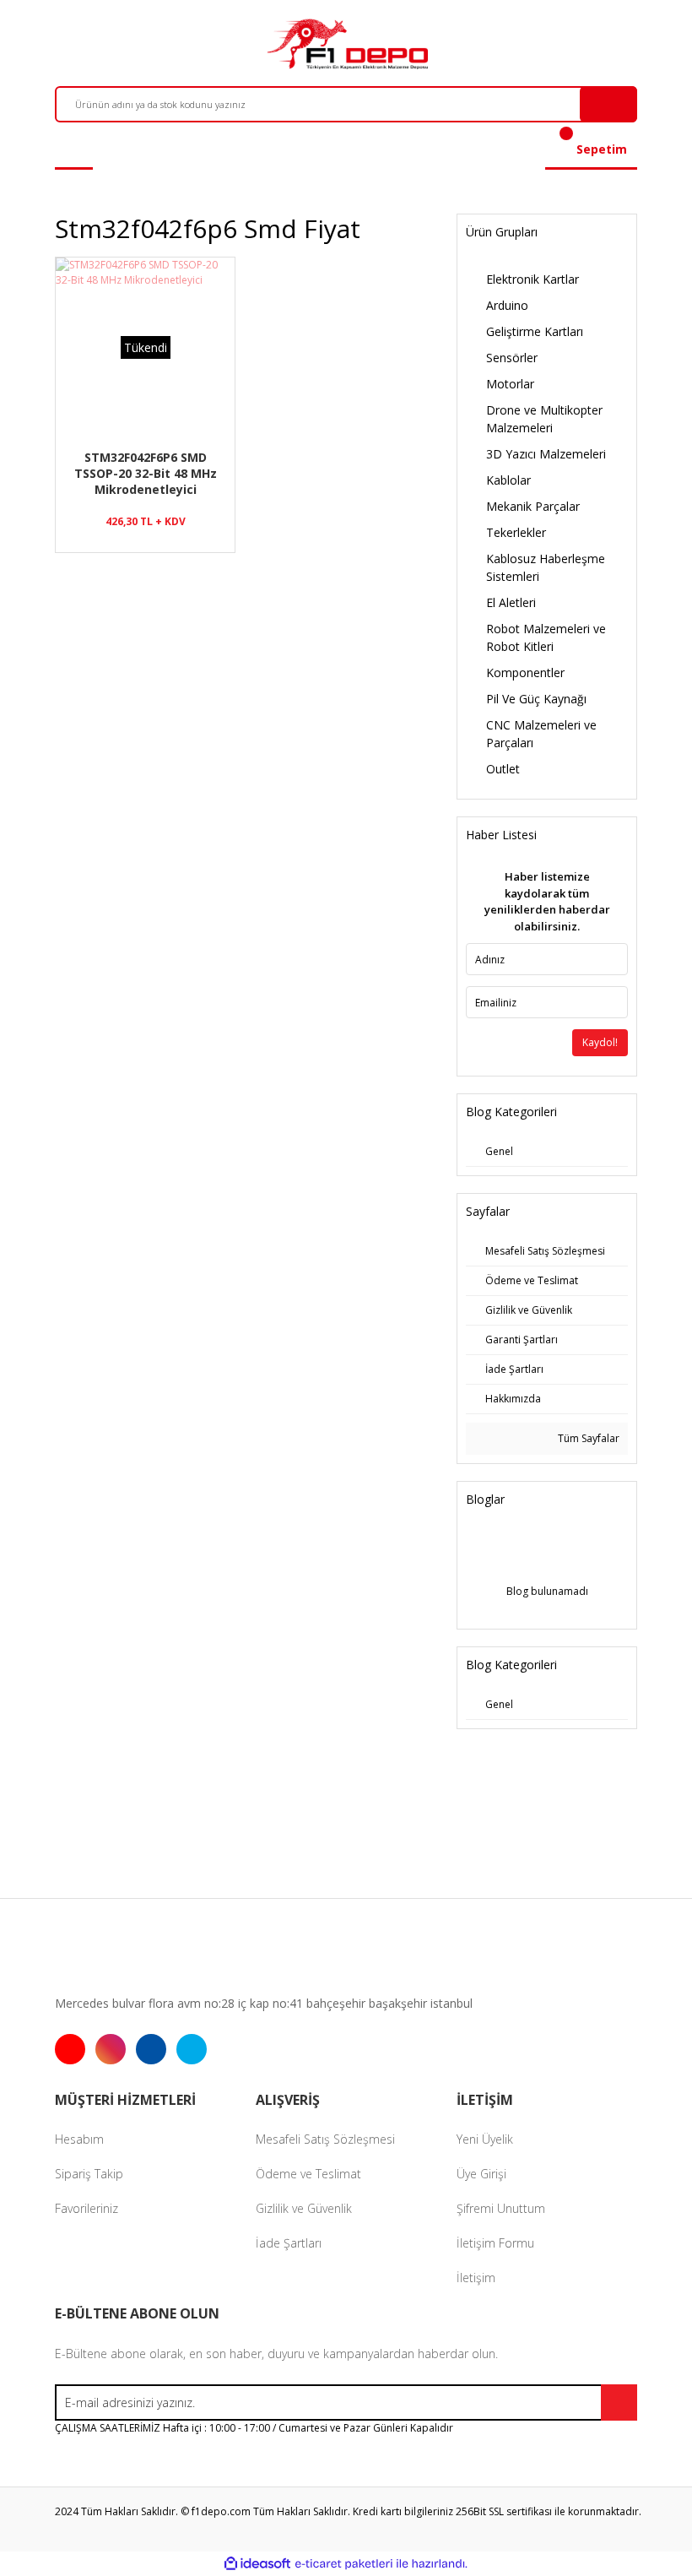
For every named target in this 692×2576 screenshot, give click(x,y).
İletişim (476, 2278)
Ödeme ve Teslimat (308, 2174)
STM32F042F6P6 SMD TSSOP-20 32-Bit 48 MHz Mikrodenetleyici (146, 473)
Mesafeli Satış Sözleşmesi (325, 2139)
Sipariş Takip (89, 2174)
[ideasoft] (257, 2564)
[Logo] (346, 44)
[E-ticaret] (344, 2564)
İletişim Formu (495, 2243)
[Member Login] (74, 149)
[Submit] (619, 2402)
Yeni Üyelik (485, 2139)
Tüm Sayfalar (587, 1438)
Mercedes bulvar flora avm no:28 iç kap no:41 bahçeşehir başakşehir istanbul (264, 2003)
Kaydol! (600, 1042)
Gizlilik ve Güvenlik (304, 2208)
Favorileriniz (86, 2208)
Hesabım (79, 2139)
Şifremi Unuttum (501, 2208)
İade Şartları (289, 2243)
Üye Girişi (481, 2174)
